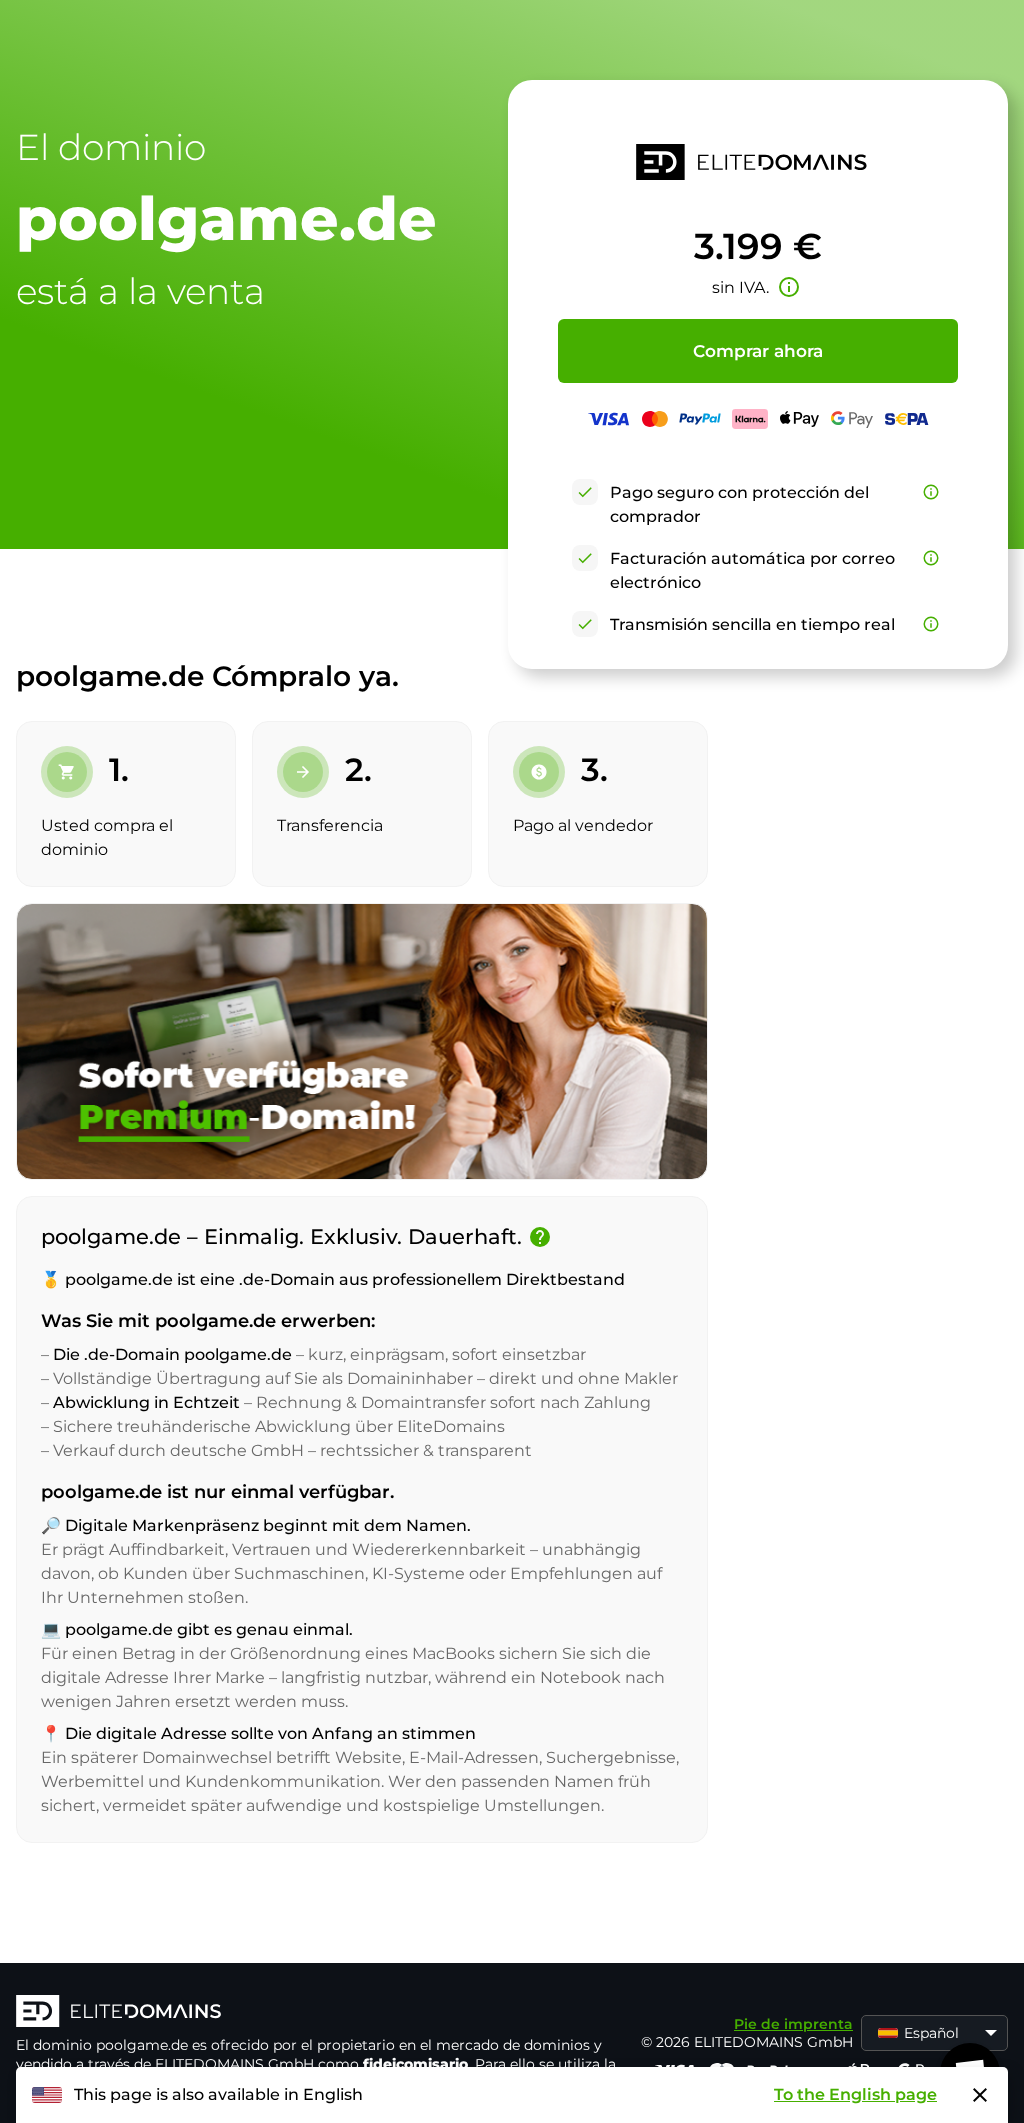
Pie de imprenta (793, 2024)
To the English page (855, 2094)
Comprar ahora (758, 351)
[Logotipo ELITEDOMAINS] (316, 2013)
